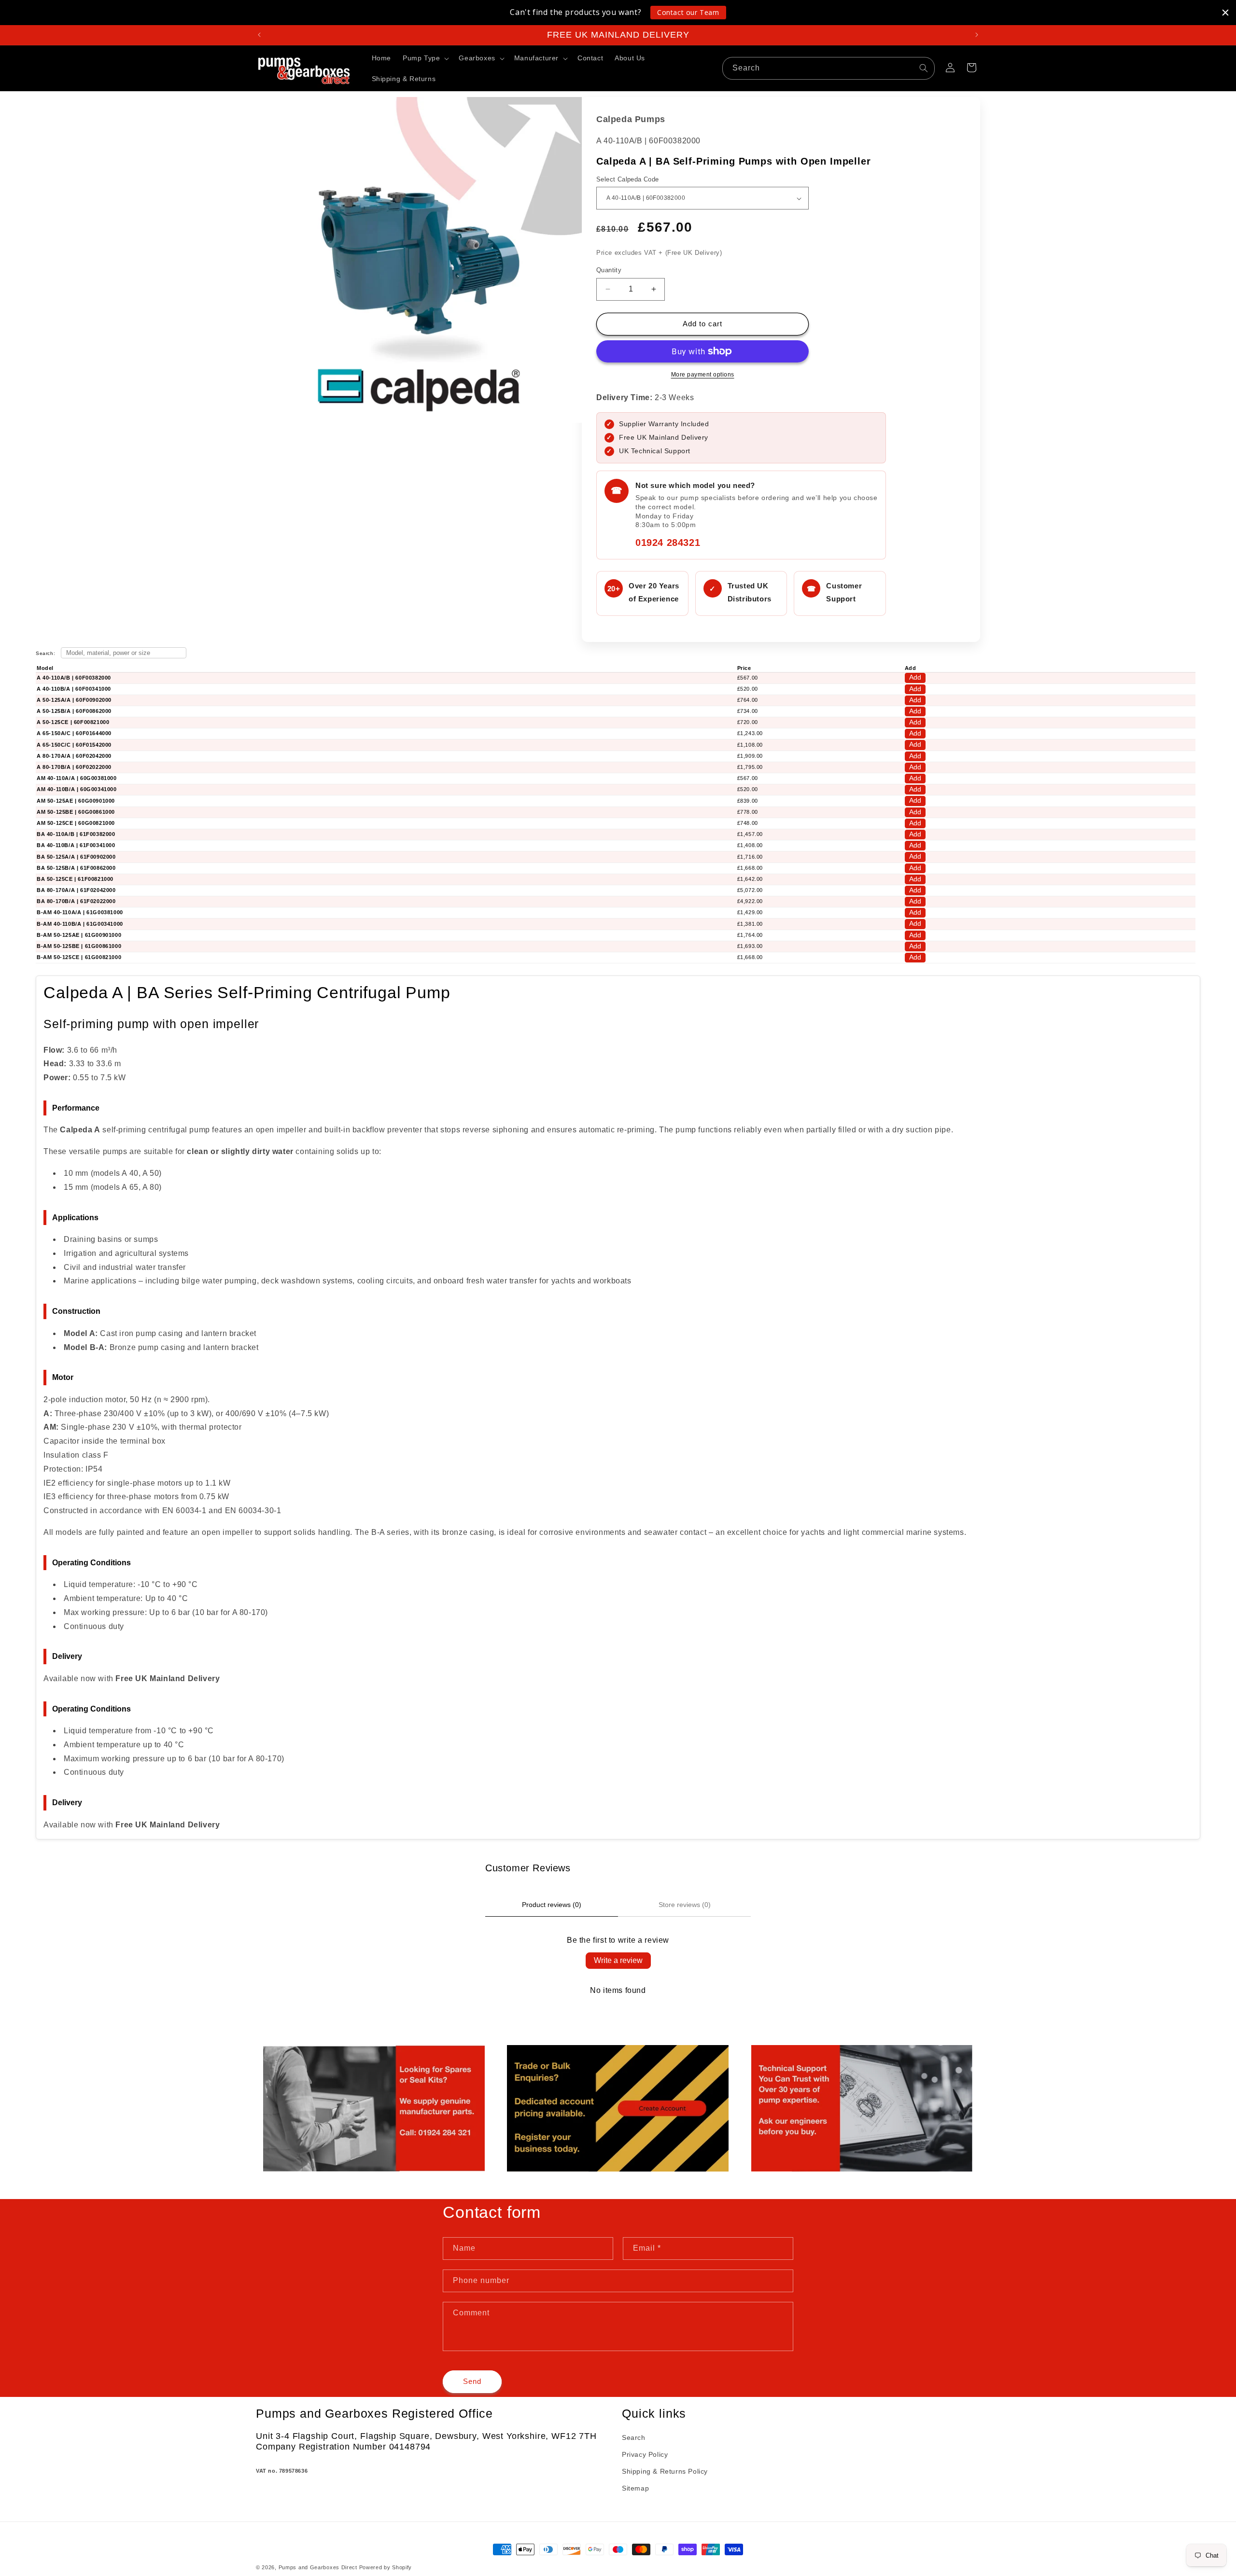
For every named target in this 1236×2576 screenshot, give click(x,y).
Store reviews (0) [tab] (685, 1905)
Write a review (618, 1960)
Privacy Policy (645, 2454)
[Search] (924, 68)
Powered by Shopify (386, 2567)
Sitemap (635, 2488)
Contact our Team (688, 12)
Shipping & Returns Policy (665, 2471)
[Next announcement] (977, 35)
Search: (46, 653)
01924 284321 (668, 543)
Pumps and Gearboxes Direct (318, 2567)
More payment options (703, 375)
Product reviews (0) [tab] (552, 1905)
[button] (425, 58)
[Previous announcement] (259, 35)
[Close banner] (1225, 13)
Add (915, 677)
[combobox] (829, 68)
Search (634, 2437)
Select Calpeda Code (628, 179)
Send (472, 2381)
